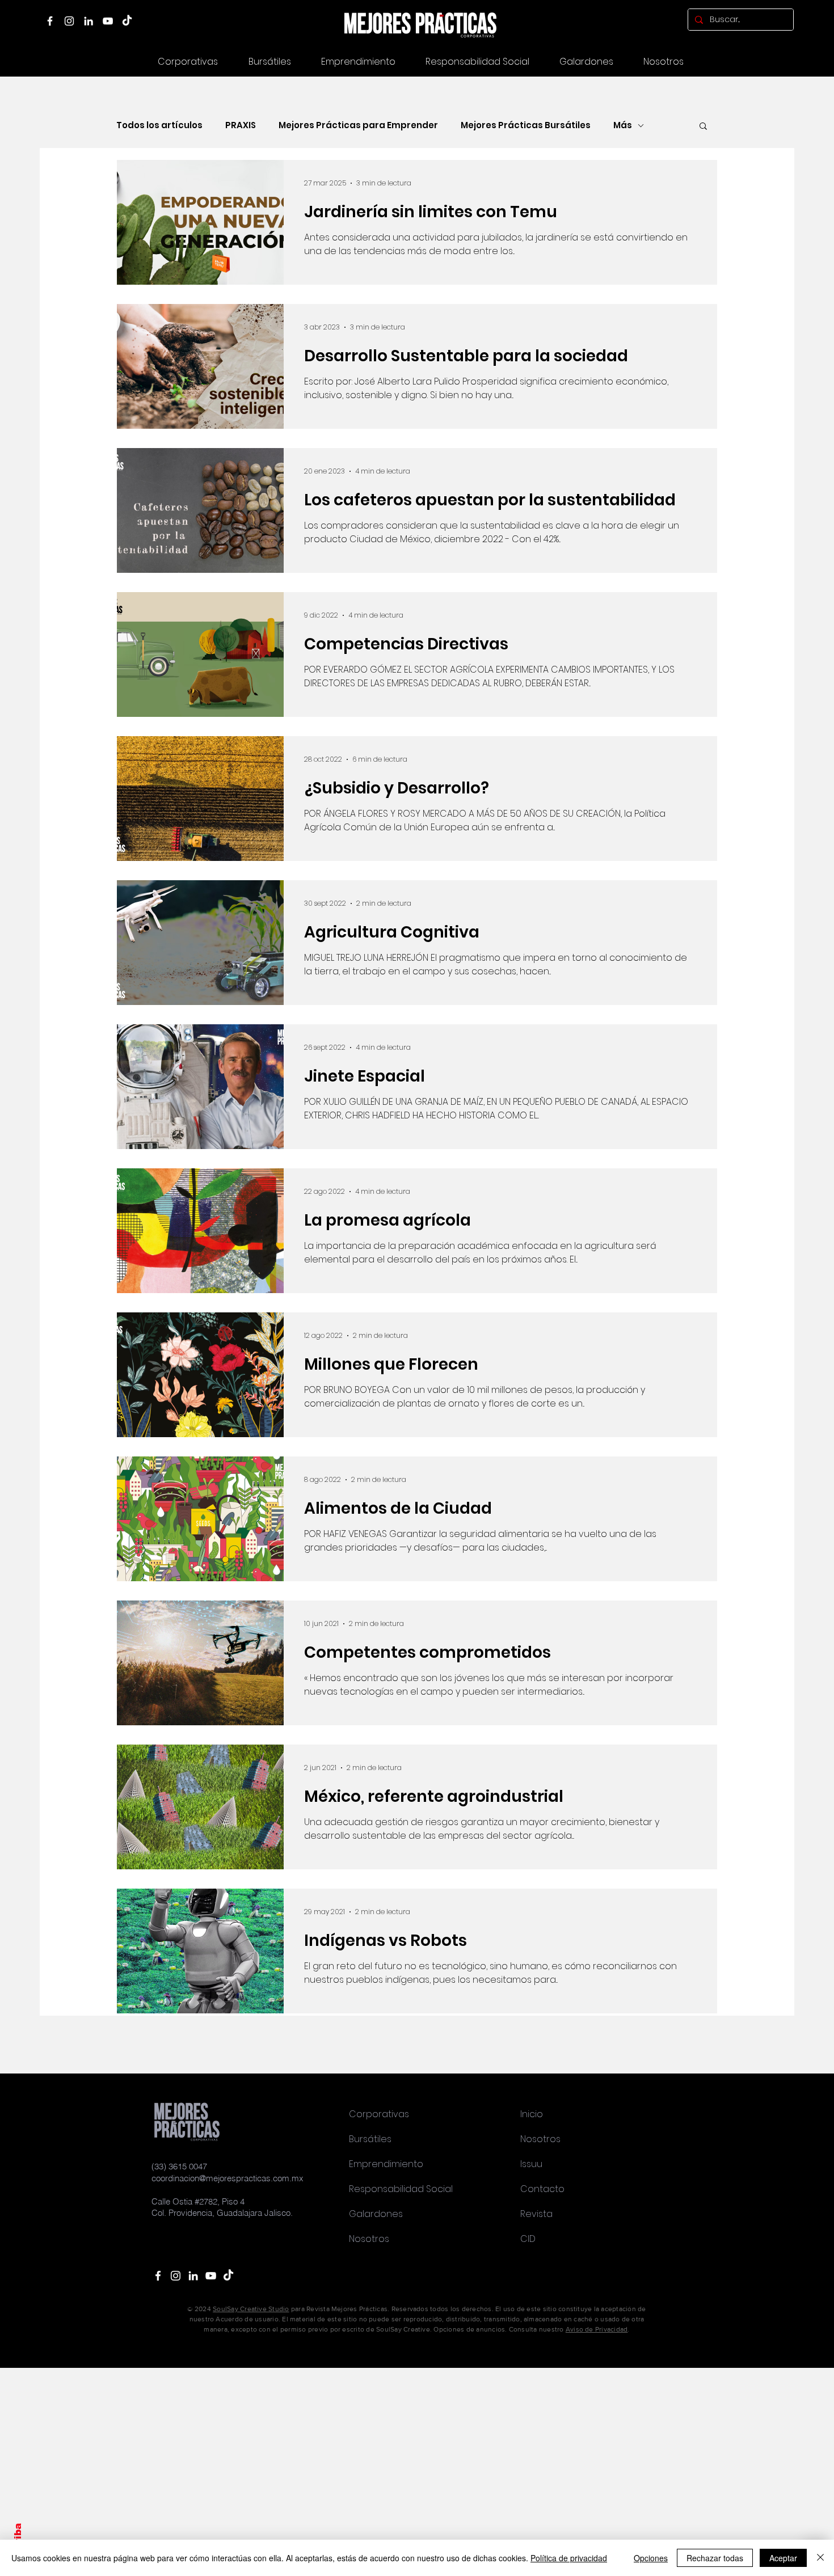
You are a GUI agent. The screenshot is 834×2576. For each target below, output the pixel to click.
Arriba (18, 2539)
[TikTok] (127, 21)
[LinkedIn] (89, 21)
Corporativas (379, 2114)
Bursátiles (370, 2139)
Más (623, 125)
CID (528, 2239)
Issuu (531, 2164)
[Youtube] (211, 2276)
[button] (586, 62)
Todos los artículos (159, 125)
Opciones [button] (651, 2558)
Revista (536, 2214)
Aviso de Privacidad (597, 2329)
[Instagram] (69, 21)
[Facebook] (50, 21)
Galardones (376, 2214)
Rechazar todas (715, 2558)
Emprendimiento (386, 2164)
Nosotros (369, 2239)
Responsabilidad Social (401, 2189)
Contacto (542, 2189)
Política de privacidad (569, 2558)
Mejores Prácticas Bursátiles (526, 125)
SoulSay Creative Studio (251, 2309)
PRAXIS (241, 125)
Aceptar (783, 2558)
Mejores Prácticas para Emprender (358, 125)
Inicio (532, 2114)
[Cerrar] (820, 2558)
